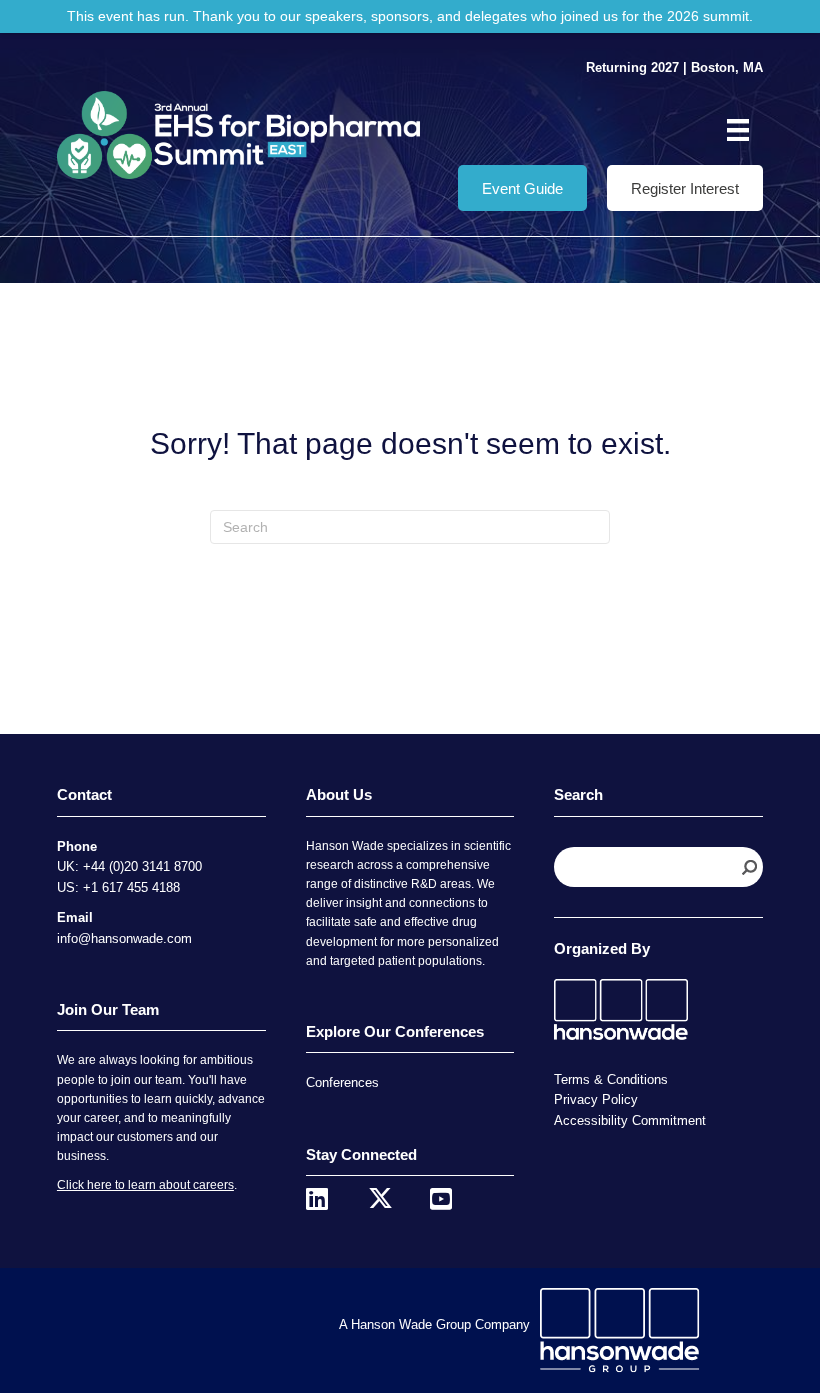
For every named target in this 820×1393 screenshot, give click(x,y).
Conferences (342, 1082)
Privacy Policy (596, 1099)
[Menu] (738, 130)
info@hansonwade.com (124, 938)
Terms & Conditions (611, 1079)
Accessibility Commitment (630, 1120)
